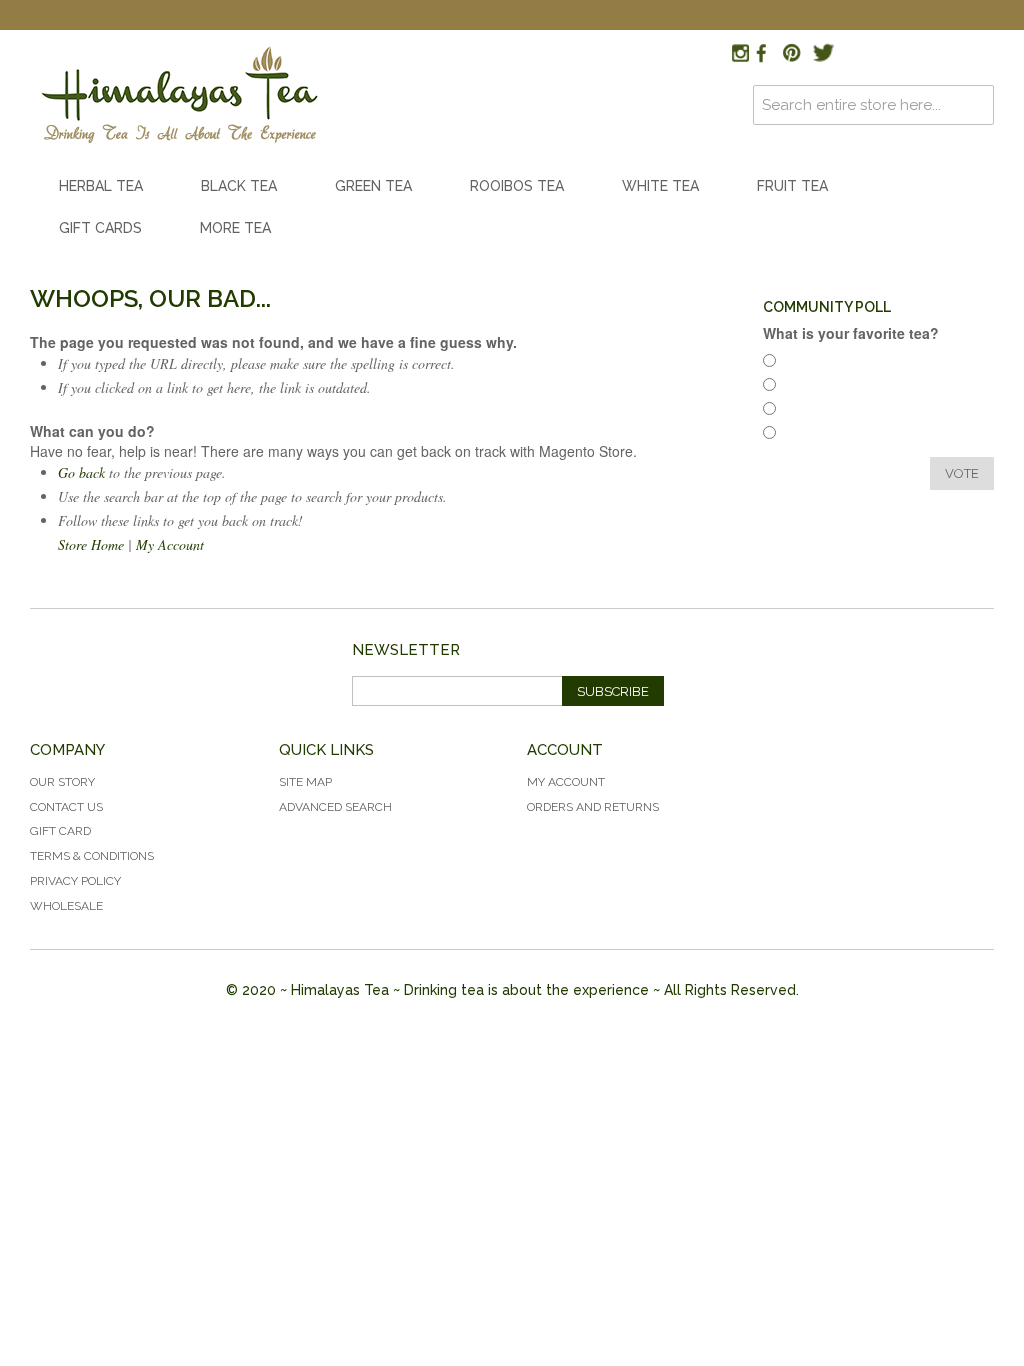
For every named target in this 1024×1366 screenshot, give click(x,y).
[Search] (974, 105)
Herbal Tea (101, 186)
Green (806, 435)
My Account (170, 544)
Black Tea (239, 186)
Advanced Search (335, 807)
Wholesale (66, 906)
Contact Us (66, 807)
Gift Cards (100, 228)
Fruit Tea (792, 186)
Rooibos (812, 387)
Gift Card (60, 831)
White (806, 411)
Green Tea (373, 186)
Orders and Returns (593, 807)
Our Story (62, 782)
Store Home (91, 544)
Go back (81, 472)
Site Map (305, 782)
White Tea (660, 186)
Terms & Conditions (92, 856)
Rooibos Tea (517, 186)
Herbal (807, 363)
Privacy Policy (75, 881)
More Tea (235, 228)
